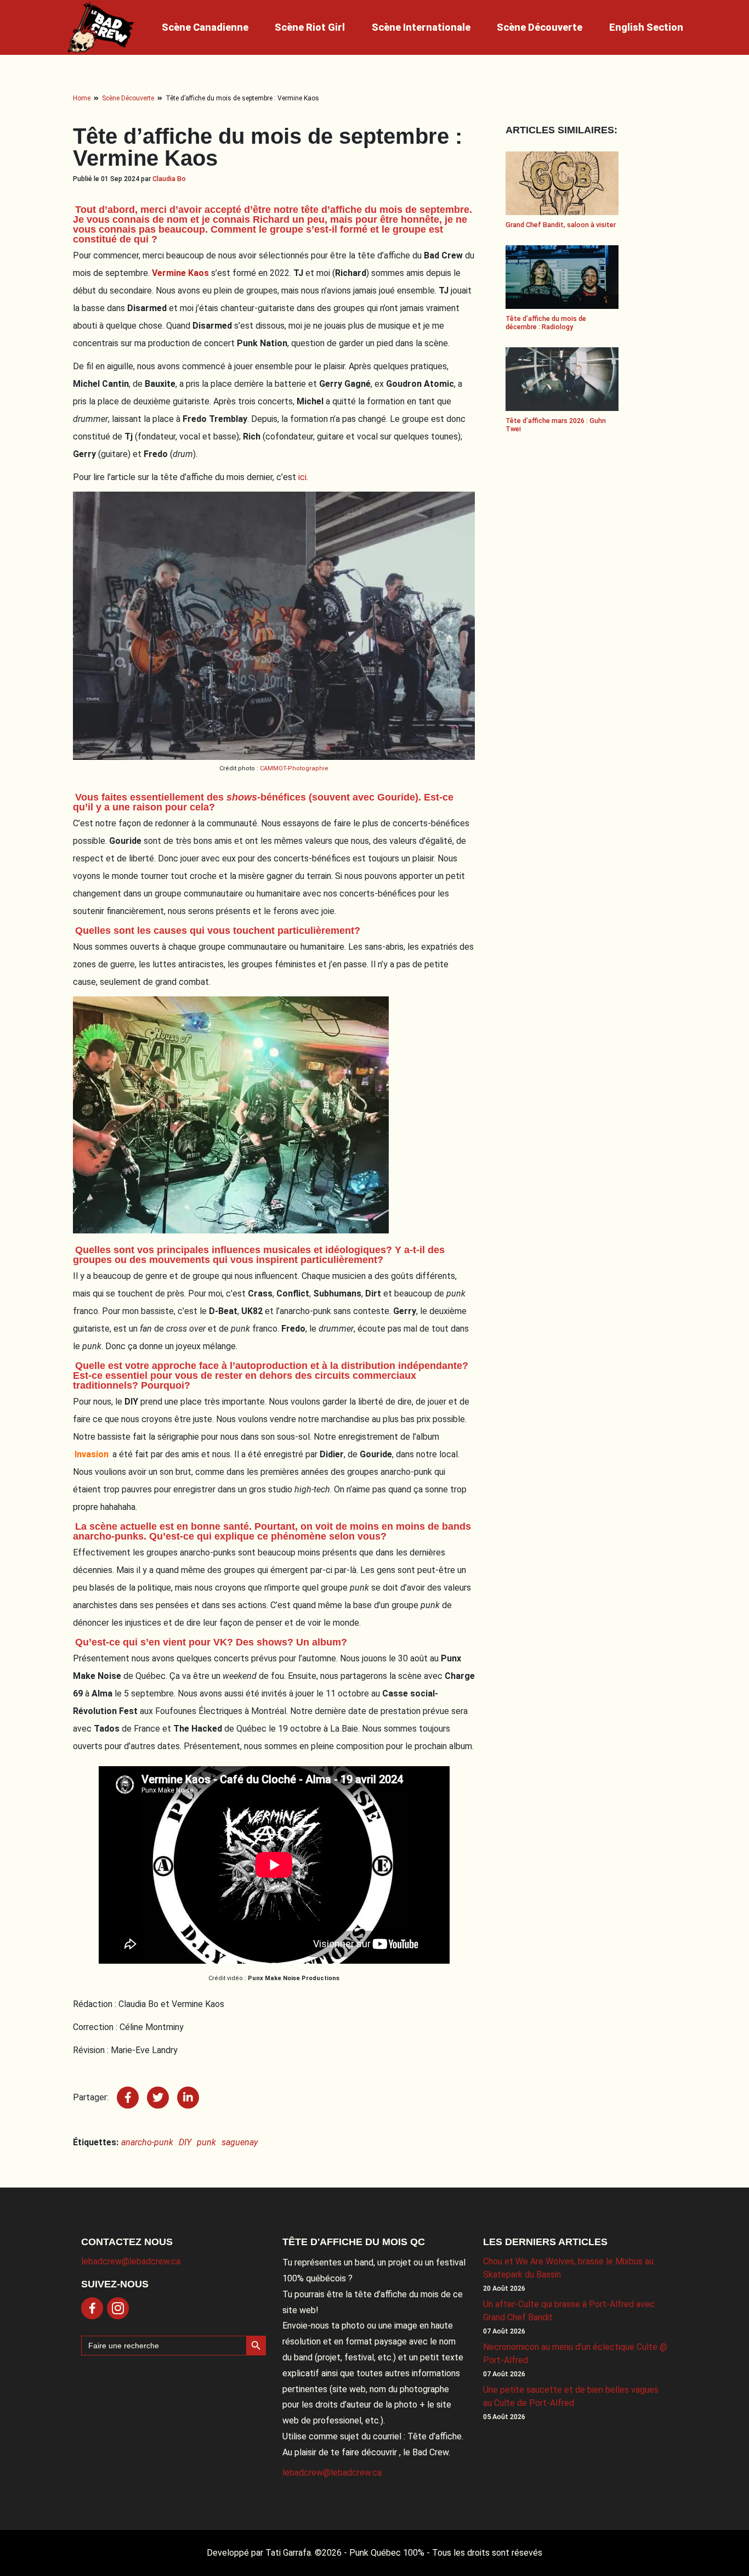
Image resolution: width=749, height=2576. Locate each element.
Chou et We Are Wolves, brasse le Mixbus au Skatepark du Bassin (568, 2268)
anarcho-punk (147, 2142)
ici (302, 477)
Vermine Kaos (180, 273)
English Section (646, 27)
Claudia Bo (169, 179)
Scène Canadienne (205, 27)
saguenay (240, 2142)
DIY (185, 2142)
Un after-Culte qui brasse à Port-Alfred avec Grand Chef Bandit (569, 2311)
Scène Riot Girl (310, 27)
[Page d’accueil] (101, 27)
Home (82, 98)
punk (206, 2142)
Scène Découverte (540, 27)
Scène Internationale (421, 27)
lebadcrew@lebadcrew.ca (131, 2261)
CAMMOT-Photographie (294, 768)
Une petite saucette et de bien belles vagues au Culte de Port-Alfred (571, 2396)
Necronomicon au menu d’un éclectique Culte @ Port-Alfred (575, 2354)
